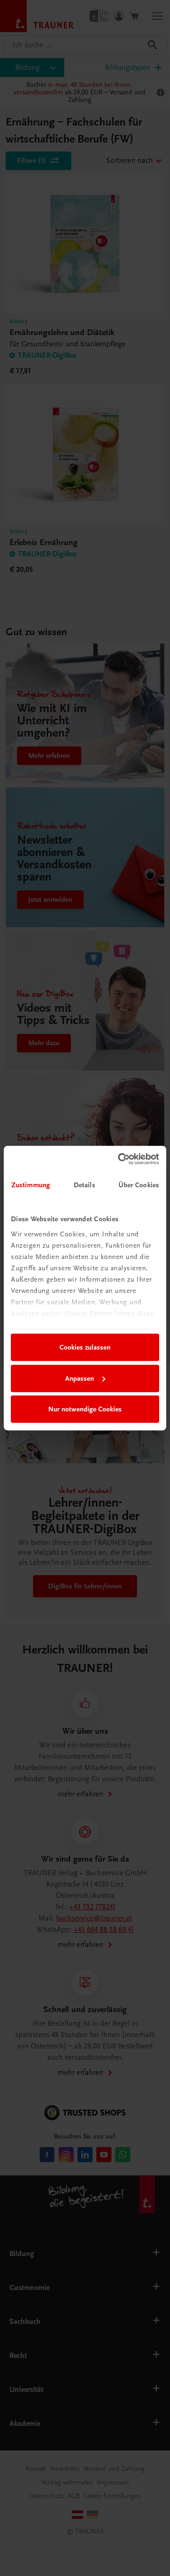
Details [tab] (85, 1185)
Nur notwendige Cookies (85, 1409)
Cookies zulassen (85, 1347)
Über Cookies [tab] (139, 1185)
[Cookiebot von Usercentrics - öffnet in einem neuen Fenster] (120, 1159)
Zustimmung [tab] (31, 1185)
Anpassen (80, 1378)
